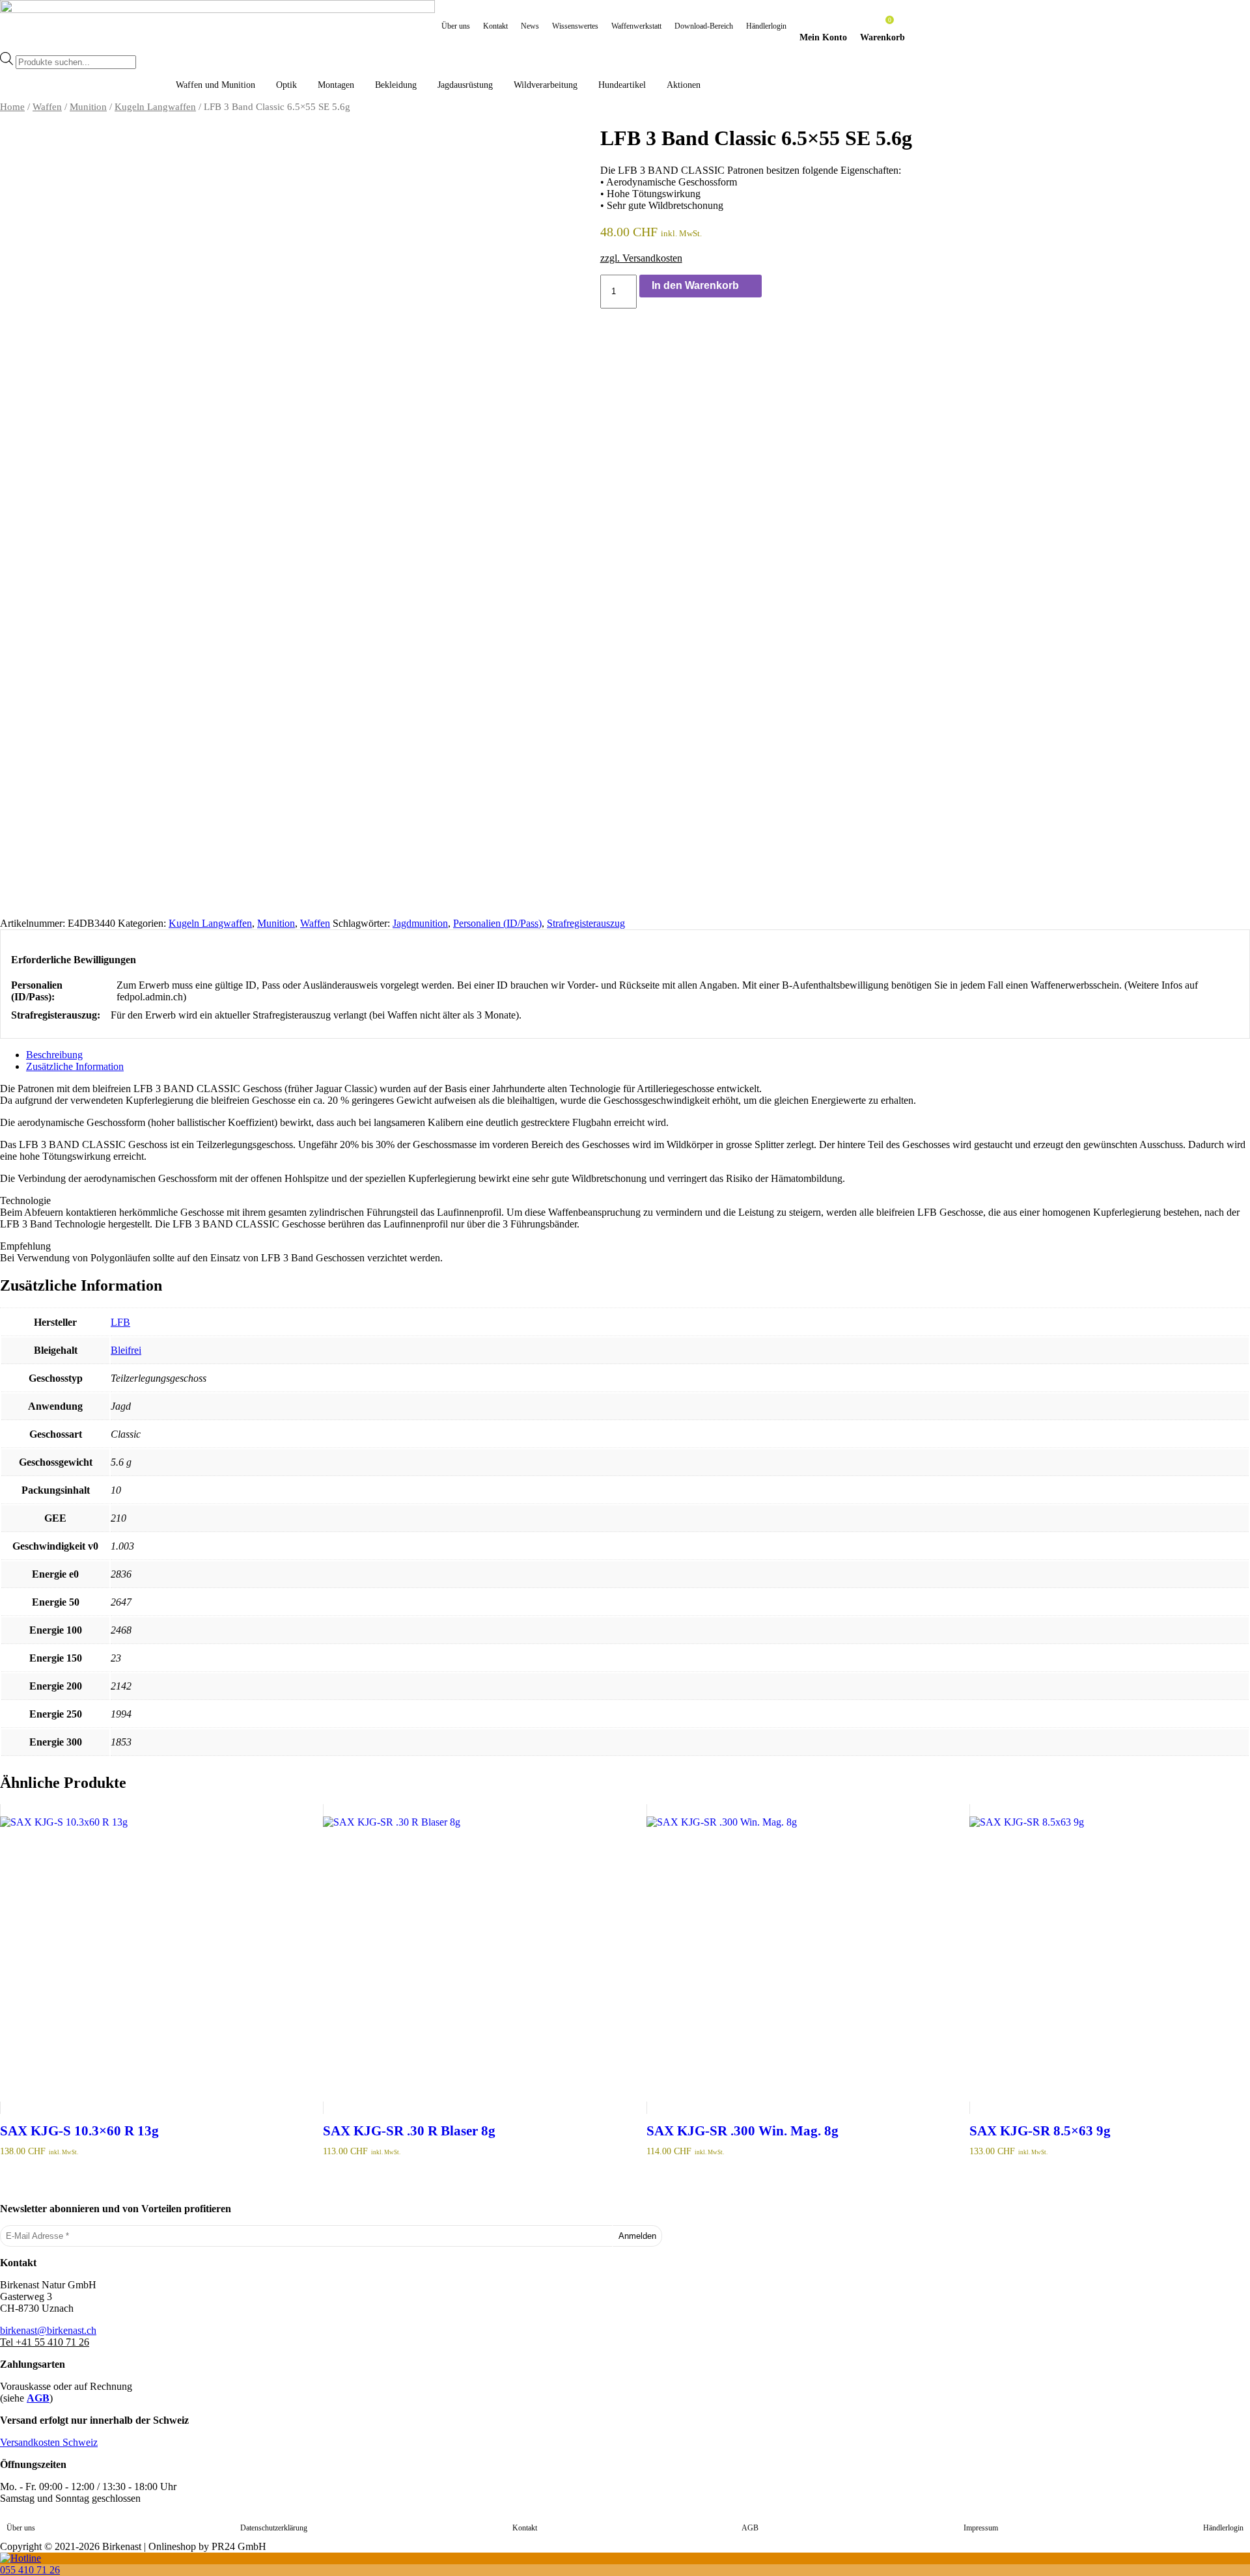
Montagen (336, 85)
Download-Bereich (704, 26)
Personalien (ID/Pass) (497, 923)
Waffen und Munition (215, 85)
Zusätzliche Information (75, 1066)
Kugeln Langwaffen (155, 107)
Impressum (981, 2528)
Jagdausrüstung (465, 85)
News (530, 26)
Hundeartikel (622, 85)
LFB (120, 1322)
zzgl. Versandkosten (641, 258)
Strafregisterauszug (586, 923)
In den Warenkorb (695, 285)
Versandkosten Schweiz (49, 2442)
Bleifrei (126, 1350)
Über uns (456, 26)
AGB (38, 2398)
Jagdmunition (420, 923)
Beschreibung (54, 1055)
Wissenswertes (575, 26)
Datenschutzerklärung (274, 2528)
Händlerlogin (766, 26)
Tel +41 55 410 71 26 (45, 2342)
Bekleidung (396, 85)
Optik (286, 85)
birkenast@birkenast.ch (48, 2330)
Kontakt (495, 26)
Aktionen (684, 85)
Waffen (47, 107)
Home (12, 107)
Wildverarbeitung (546, 85)
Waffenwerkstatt (636, 26)
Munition (88, 107)
